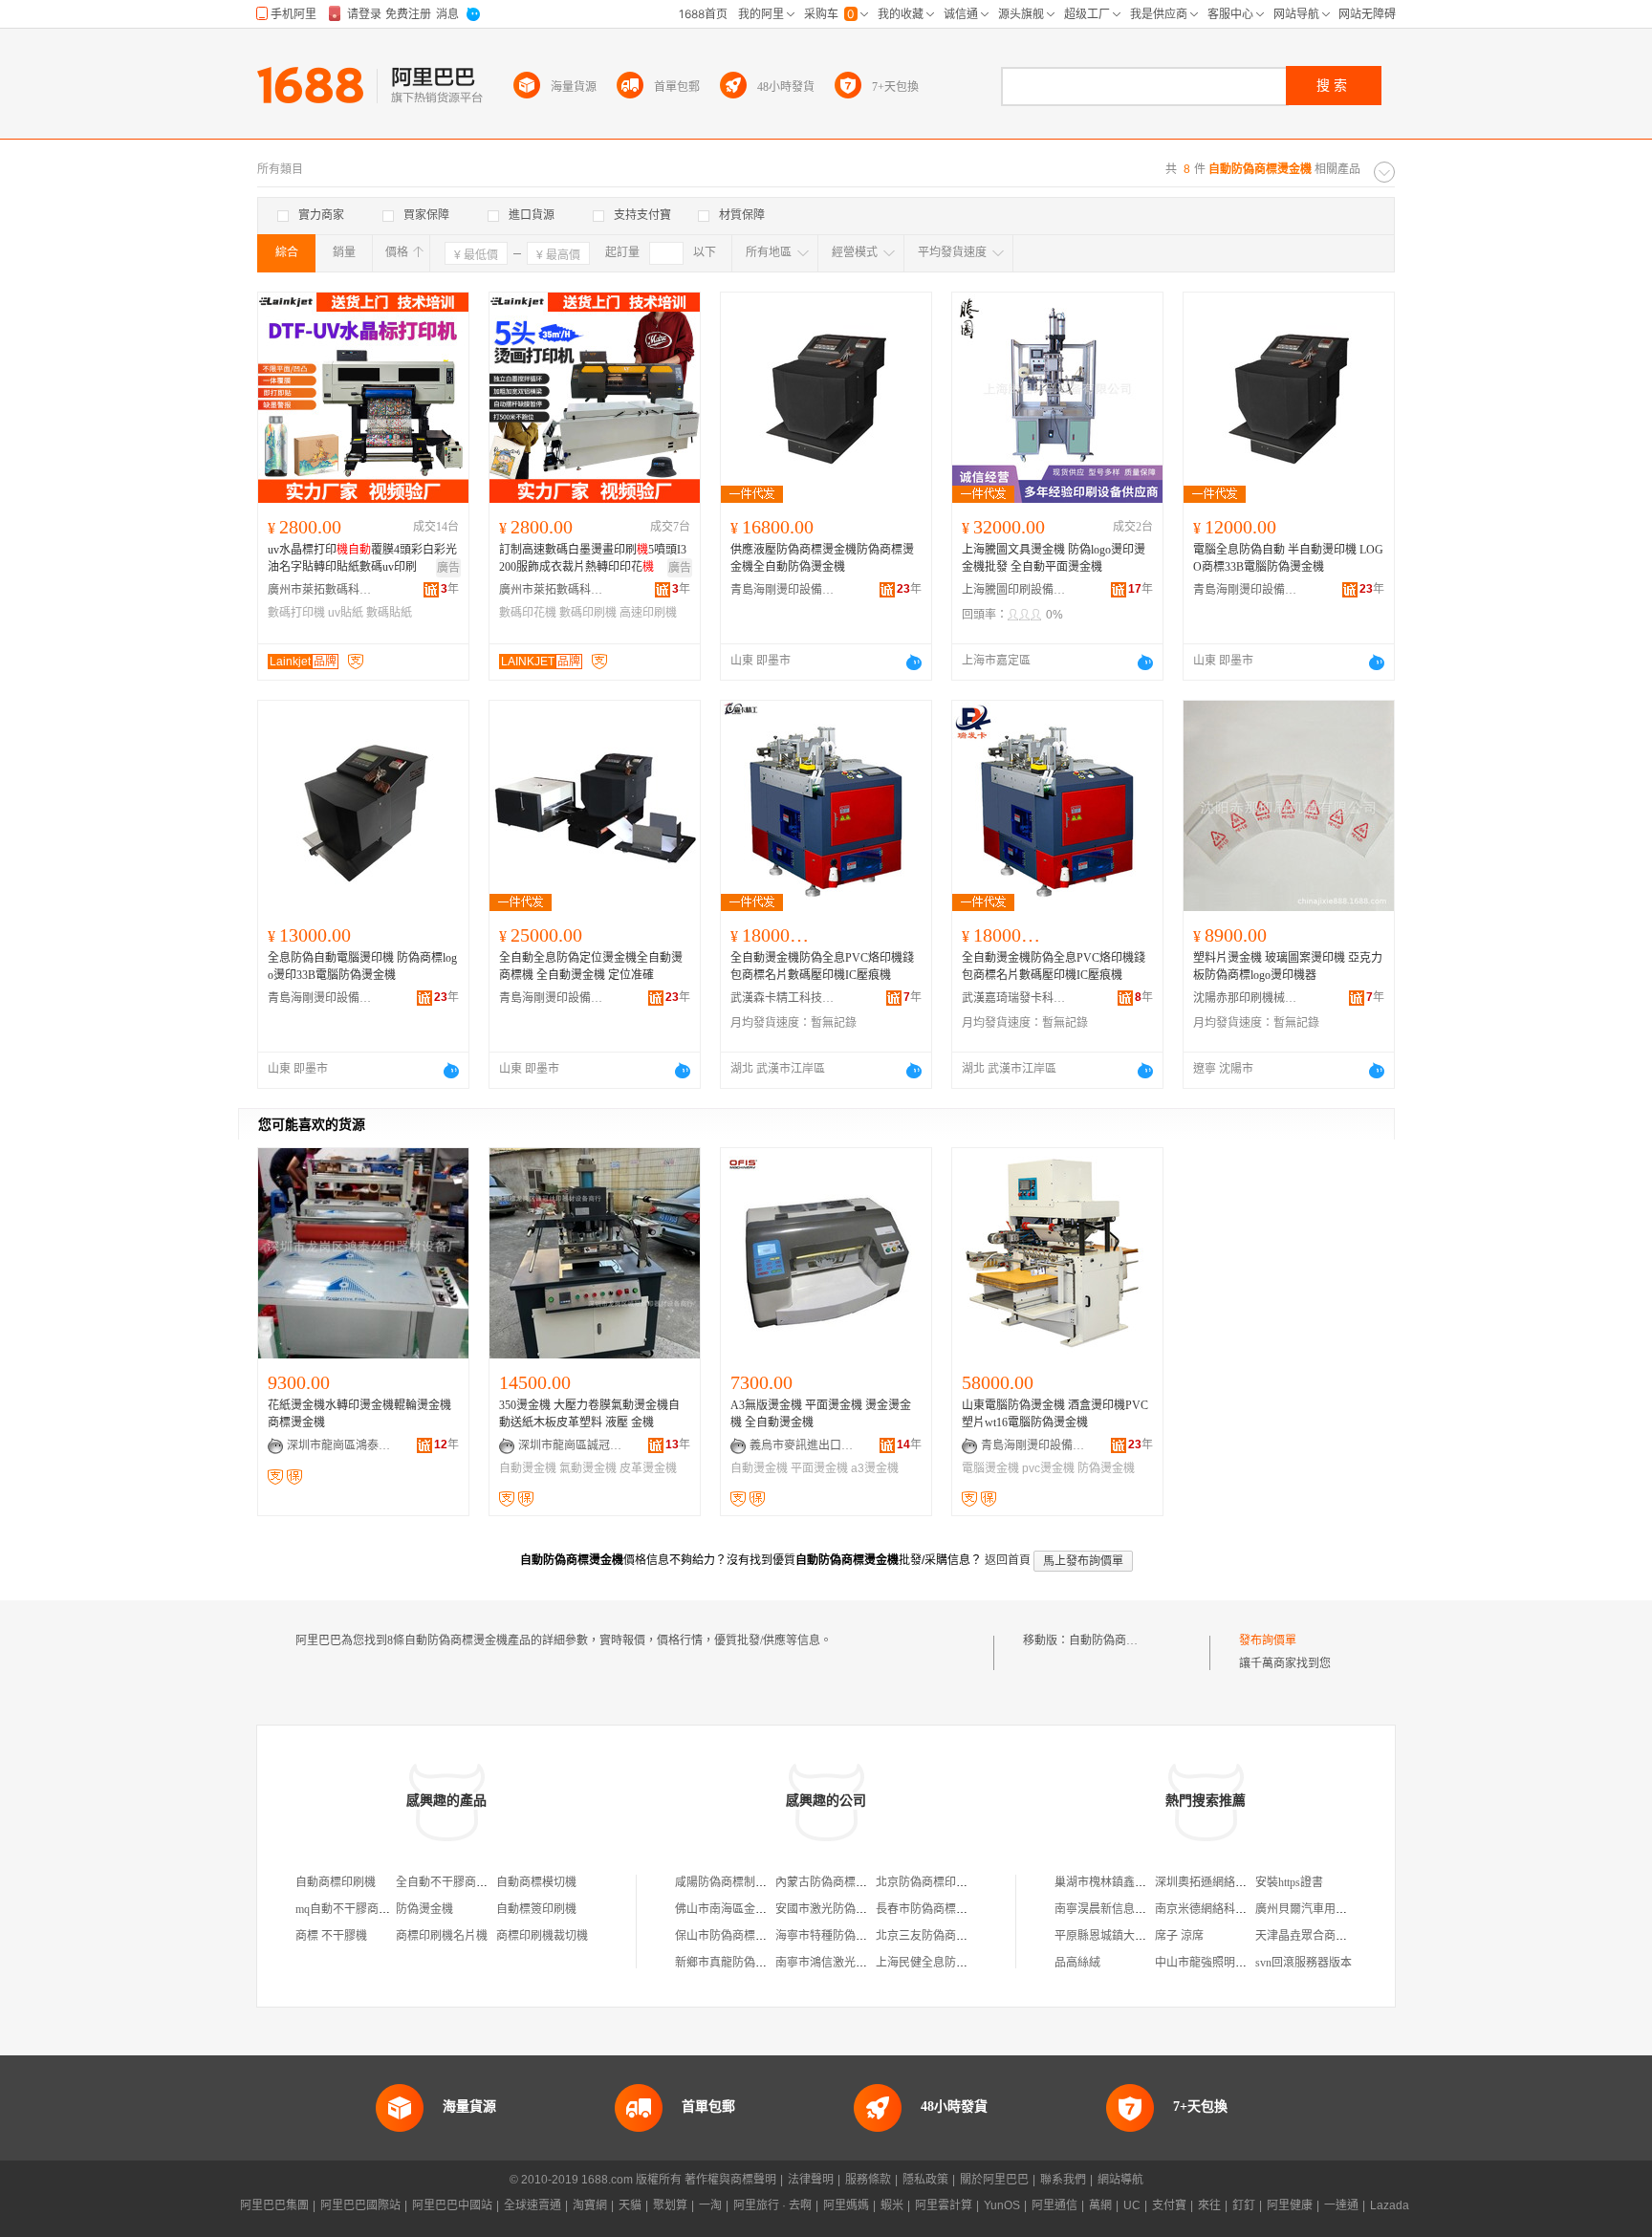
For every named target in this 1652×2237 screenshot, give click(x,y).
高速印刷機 (648, 613)
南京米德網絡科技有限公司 (1224, 1909)
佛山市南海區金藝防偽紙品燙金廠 (761, 1909)
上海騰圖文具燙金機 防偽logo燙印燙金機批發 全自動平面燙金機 (1054, 558)
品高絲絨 (1077, 1963)
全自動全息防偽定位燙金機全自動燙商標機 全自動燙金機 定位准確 (591, 966)
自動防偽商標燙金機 (1120, 1640)
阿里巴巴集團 (274, 2205)
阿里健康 (1290, 2205)
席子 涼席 (1179, 1936)
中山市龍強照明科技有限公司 (1229, 1963)
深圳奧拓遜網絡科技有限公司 (1229, 1882)
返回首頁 (1008, 1560)
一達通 (1341, 2205)
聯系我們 (1063, 2180)
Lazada (1390, 2205)
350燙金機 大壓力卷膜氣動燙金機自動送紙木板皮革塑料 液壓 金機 (589, 1414)
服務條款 (868, 2180)
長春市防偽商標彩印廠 (933, 1909)
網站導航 (1120, 2180)
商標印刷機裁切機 (542, 1936)
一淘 (710, 2205)
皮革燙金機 (648, 1468)
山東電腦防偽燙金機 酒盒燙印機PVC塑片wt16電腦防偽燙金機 (1055, 1414)
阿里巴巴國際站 (360, 2205)
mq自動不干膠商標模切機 (360, 1909)
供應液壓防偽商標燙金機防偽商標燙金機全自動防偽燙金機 (822, 558)
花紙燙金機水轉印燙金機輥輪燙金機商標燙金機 (359, 1414)
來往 (1209, 2205)
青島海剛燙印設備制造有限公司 (783, 590)
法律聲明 (811, 2180)
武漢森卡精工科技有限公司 (783, 998)
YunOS (1002, 2205)
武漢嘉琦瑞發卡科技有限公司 (1014, 998)
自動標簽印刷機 (536, 1909)
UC (1132, 2205)
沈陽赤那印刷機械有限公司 (1246, 998)
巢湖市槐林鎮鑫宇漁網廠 (1118, 1882)
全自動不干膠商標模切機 (459, 1882)
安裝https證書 (1289, 1882)
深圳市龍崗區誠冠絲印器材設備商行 (571, 1445)
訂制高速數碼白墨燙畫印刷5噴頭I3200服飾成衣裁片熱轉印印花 (593, 558)
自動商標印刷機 (336, 1882)
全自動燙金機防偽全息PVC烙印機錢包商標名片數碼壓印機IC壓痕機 (822, 966)
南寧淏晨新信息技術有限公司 (1129, 1909)
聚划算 (670, 2205)
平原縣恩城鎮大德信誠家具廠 (1129, 1936)
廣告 (448, 568)
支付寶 (1169, 2205)
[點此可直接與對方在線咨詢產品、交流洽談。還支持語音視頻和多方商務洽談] (914, 662)
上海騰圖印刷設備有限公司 (1014, 590)
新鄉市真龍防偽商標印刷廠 (744, 1963)
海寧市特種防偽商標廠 (833, 1936)
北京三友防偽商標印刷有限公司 (956, 1936)
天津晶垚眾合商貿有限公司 (1324, 1936)
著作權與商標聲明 (730, 2180)
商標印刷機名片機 (442, 1936)
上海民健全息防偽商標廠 (939, 1963)
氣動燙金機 (588, 1468)
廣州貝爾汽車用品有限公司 (1324, 1909)
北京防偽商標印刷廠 (927, 1882)
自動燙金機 (528, 1468)
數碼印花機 (528, 613)
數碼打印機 (296, 613)
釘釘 (1244, 2205)
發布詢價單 (1268, 1640)
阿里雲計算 (944, 2205)
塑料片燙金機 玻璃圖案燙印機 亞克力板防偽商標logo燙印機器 (1288, 966)
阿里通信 (1054, 2205)
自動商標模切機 (536, 1882)
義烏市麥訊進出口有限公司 (802, 1445)
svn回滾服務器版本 (1304, 1963)
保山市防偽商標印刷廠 (732, 1936)
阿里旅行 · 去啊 (772, 2205)
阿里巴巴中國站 (452, 2205)
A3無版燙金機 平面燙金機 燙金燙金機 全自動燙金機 (821, 1414)
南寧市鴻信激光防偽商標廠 (844, 1963)
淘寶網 (590, 2205)
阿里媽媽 (846, 2205)
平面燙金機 (819, 1468)
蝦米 (892, 2205)
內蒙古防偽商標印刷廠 (833, 1882)
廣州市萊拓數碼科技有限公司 (320, 590)
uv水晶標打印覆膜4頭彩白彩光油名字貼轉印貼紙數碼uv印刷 (362, 558)
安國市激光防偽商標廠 (833, 1909)
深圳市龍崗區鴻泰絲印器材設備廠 (339, 1445)
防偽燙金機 (1106, 1468)
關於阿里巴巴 (994, 2180)
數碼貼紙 (389, 613)
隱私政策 (925, 2180)
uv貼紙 (346, 613)
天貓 (630, 2205)
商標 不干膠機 (331, 1936)
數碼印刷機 (588, 613)
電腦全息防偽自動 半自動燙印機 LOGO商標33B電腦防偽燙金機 (1288, 558)
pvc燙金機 (1048, 1468)
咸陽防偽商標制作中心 (732, 1882)
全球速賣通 (533, 2205)
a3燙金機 (875, 1468)
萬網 (1100, 2205)
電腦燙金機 (990, 1468)
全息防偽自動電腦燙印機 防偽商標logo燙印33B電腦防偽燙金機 (362, 966)
